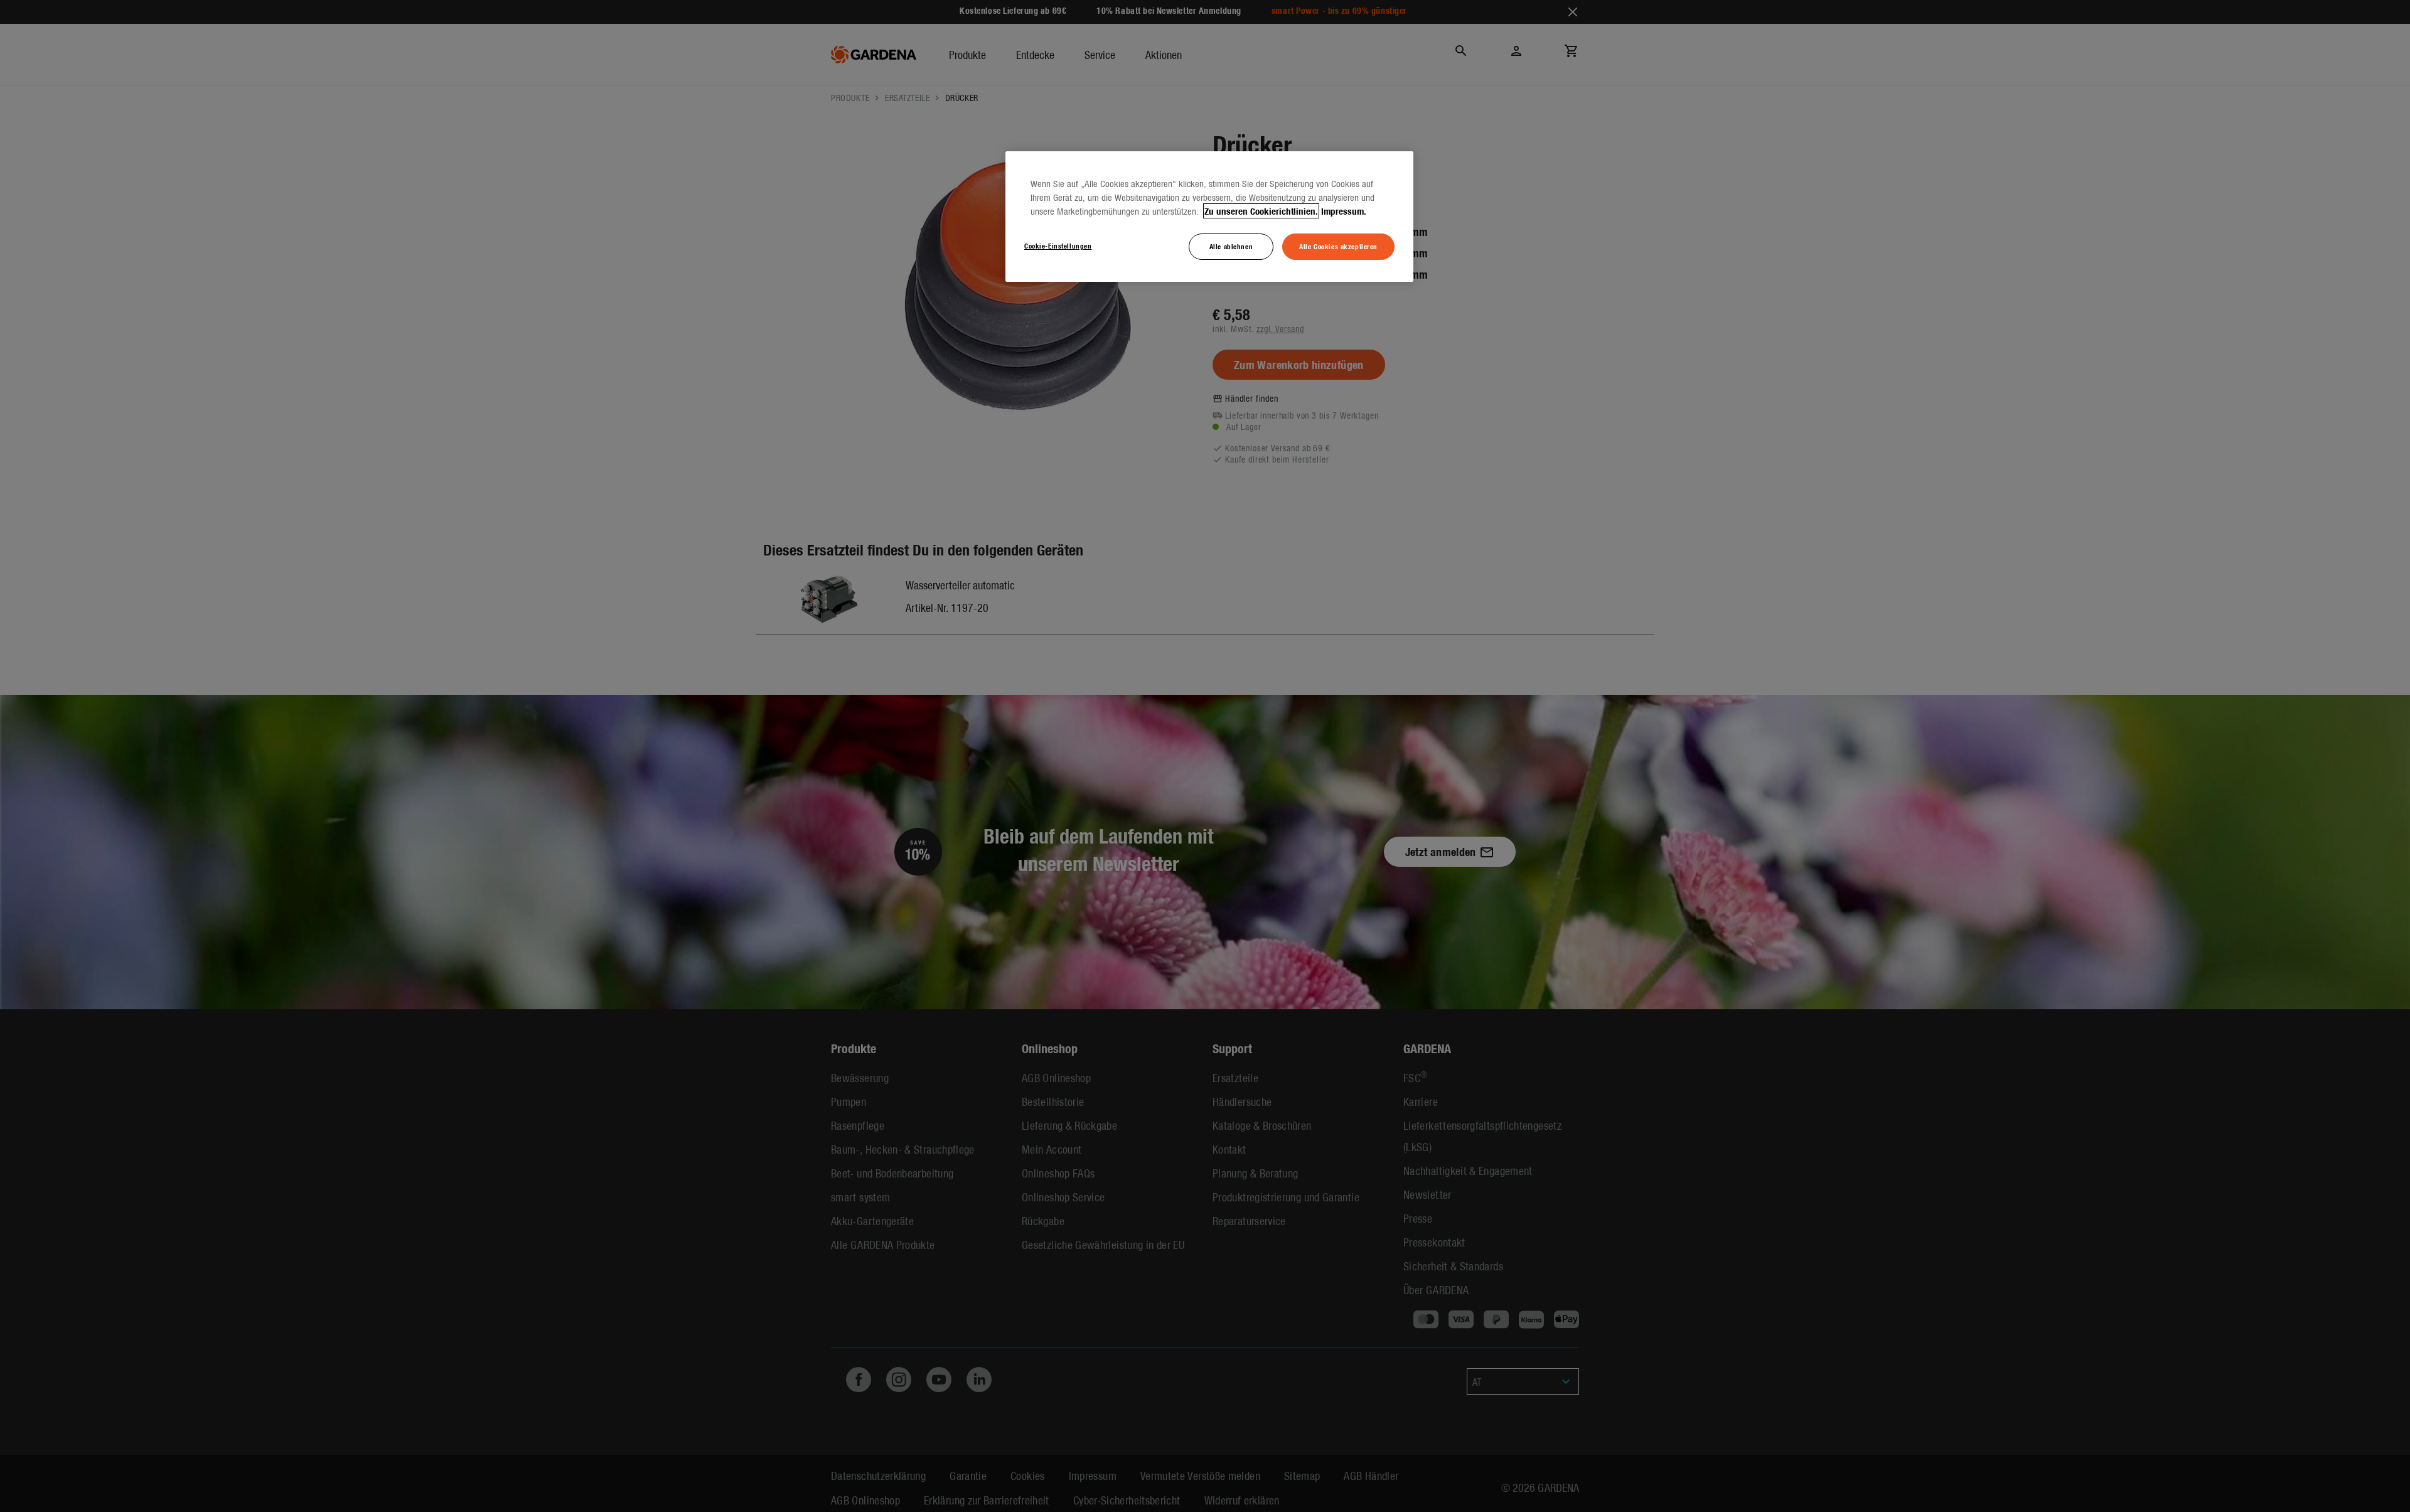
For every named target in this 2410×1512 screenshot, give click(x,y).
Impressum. (1344, 211)
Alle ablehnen (1231, 246)
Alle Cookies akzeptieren (1338, 246)
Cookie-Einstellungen (1058, 245)
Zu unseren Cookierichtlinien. (1261, 211)
